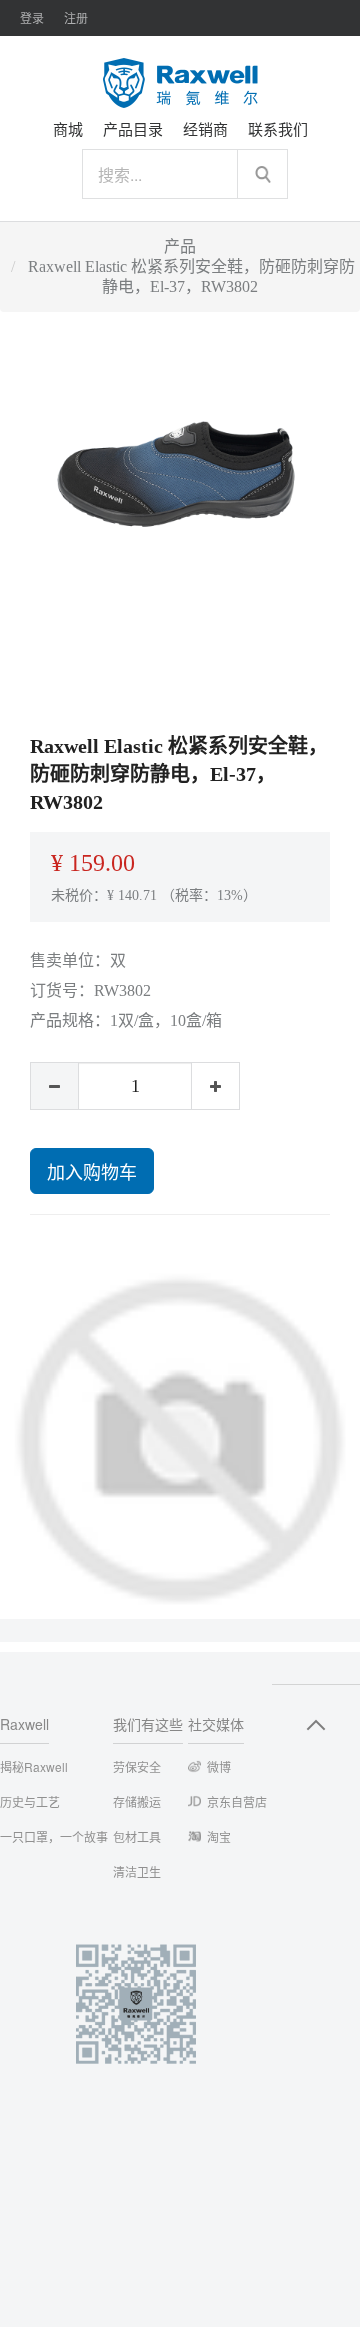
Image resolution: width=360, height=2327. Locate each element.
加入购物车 (92, 1171)
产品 (180, 246)
